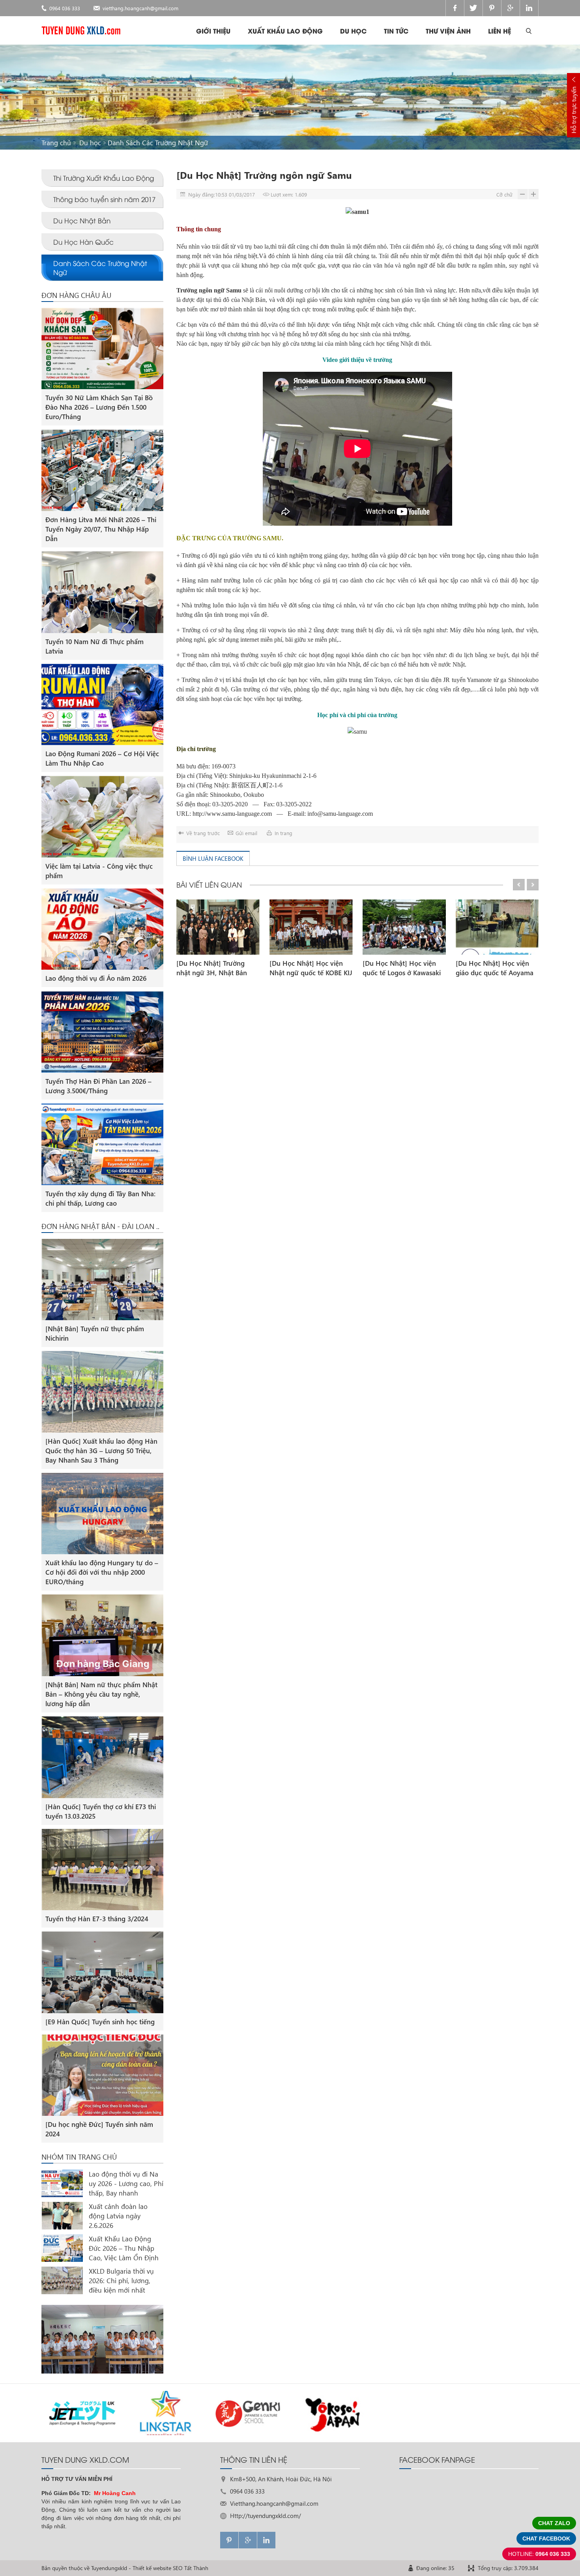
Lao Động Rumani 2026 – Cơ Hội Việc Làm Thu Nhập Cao (102, 758)
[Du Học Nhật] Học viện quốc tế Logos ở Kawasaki (402, 968)
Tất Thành (196, 2568)
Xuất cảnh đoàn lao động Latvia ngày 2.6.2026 (118, 2216)
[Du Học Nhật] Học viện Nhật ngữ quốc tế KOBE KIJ (311, 968)
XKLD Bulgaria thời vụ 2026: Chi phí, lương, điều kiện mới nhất (121, 2281)
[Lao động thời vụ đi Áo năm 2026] (102, 929)
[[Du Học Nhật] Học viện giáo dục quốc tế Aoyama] (497, 927)
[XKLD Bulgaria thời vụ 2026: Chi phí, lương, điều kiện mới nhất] (62, 2280)
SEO (178, 2568)
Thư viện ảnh (448, 31)
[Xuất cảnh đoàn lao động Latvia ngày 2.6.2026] (62, 2216)
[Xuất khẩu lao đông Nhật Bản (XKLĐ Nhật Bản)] (102, 2339)
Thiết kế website (152, 2568)
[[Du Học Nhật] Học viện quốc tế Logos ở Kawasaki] (404, 927)
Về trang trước (203, 833)
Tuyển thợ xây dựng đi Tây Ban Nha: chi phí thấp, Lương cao (100, 1198)
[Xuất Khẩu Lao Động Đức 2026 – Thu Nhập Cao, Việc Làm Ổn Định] (62, 2248)
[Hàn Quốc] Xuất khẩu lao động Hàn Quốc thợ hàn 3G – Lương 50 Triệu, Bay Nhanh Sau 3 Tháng (101, 1451)
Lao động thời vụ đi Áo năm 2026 (96, 978)
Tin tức (396, 31)
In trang (283, 833)
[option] (218, 939)
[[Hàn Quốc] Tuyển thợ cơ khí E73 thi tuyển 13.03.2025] (102, 1757)
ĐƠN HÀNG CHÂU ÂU (76, 295)
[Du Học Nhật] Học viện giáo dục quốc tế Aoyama (495, 968)
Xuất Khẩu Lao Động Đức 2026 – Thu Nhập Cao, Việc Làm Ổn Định (124, 2248)
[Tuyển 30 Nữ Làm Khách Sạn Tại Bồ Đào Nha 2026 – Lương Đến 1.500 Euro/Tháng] (102, 349)
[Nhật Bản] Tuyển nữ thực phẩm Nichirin (95, 1333)
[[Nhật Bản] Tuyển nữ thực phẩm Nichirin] (102, 1280)
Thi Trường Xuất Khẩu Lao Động (104, 178)
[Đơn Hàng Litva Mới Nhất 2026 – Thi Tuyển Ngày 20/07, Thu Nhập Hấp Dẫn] (102, 470)
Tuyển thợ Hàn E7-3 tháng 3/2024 (97, 1919)
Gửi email (246, 833)
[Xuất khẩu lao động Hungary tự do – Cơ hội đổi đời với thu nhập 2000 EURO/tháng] (102, 1514)
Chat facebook (546, 2539)
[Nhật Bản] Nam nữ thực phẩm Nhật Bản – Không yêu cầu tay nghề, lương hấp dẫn (101, 1694)
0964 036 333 (65, 8)
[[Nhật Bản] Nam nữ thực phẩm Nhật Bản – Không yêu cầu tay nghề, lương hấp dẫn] (102, 1635)
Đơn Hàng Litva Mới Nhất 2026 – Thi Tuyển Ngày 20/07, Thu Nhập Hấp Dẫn (101, 529)
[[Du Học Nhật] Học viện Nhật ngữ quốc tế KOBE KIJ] (311, 927)
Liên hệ (500, 31)
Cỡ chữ (504, 194)
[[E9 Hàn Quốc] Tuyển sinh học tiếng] (102, 1972)
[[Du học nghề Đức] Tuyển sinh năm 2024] (102, 2075)
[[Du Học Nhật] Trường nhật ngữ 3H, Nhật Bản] (218, 927)
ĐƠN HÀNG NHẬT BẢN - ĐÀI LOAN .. (100, 1226)
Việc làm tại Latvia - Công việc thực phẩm (99, 871)
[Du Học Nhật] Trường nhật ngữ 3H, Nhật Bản (212, 968)
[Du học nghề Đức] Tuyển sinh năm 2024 (99, 2129)
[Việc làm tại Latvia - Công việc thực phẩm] (102, 817)
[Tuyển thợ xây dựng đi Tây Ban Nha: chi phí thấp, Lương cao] (102, 1144)
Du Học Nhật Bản (82, 220)
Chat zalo (554, 2523)
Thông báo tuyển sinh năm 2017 (104, 199)
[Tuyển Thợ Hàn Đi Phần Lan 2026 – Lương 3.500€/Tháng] (102, 1032)
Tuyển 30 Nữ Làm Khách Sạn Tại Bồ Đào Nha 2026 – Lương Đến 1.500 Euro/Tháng (99, 407)
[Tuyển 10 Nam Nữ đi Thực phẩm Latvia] (102, 592)
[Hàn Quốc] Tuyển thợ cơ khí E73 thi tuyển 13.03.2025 (101, 1811)
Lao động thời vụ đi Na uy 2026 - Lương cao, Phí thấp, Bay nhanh (126, 2184)
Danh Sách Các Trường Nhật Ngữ (158, 143)
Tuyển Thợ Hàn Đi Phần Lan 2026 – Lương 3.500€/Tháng (98, 1086)
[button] (519, 885)
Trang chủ (56, 143)
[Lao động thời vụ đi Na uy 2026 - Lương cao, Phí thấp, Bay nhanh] (62, 2183)
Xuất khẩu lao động (285, 31)
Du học (353, 31)
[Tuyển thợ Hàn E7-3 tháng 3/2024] (102, 1870)
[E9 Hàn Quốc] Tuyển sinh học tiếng (100, 2022)
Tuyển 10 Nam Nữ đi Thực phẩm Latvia (94, 646)
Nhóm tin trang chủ (79, 2157)
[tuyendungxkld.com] (81, 30)
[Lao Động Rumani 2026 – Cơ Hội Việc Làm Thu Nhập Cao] (102, 705)
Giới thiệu (213, 31)
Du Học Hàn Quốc (83, 242)
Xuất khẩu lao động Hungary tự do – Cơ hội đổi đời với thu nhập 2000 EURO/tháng (102, 1572)
